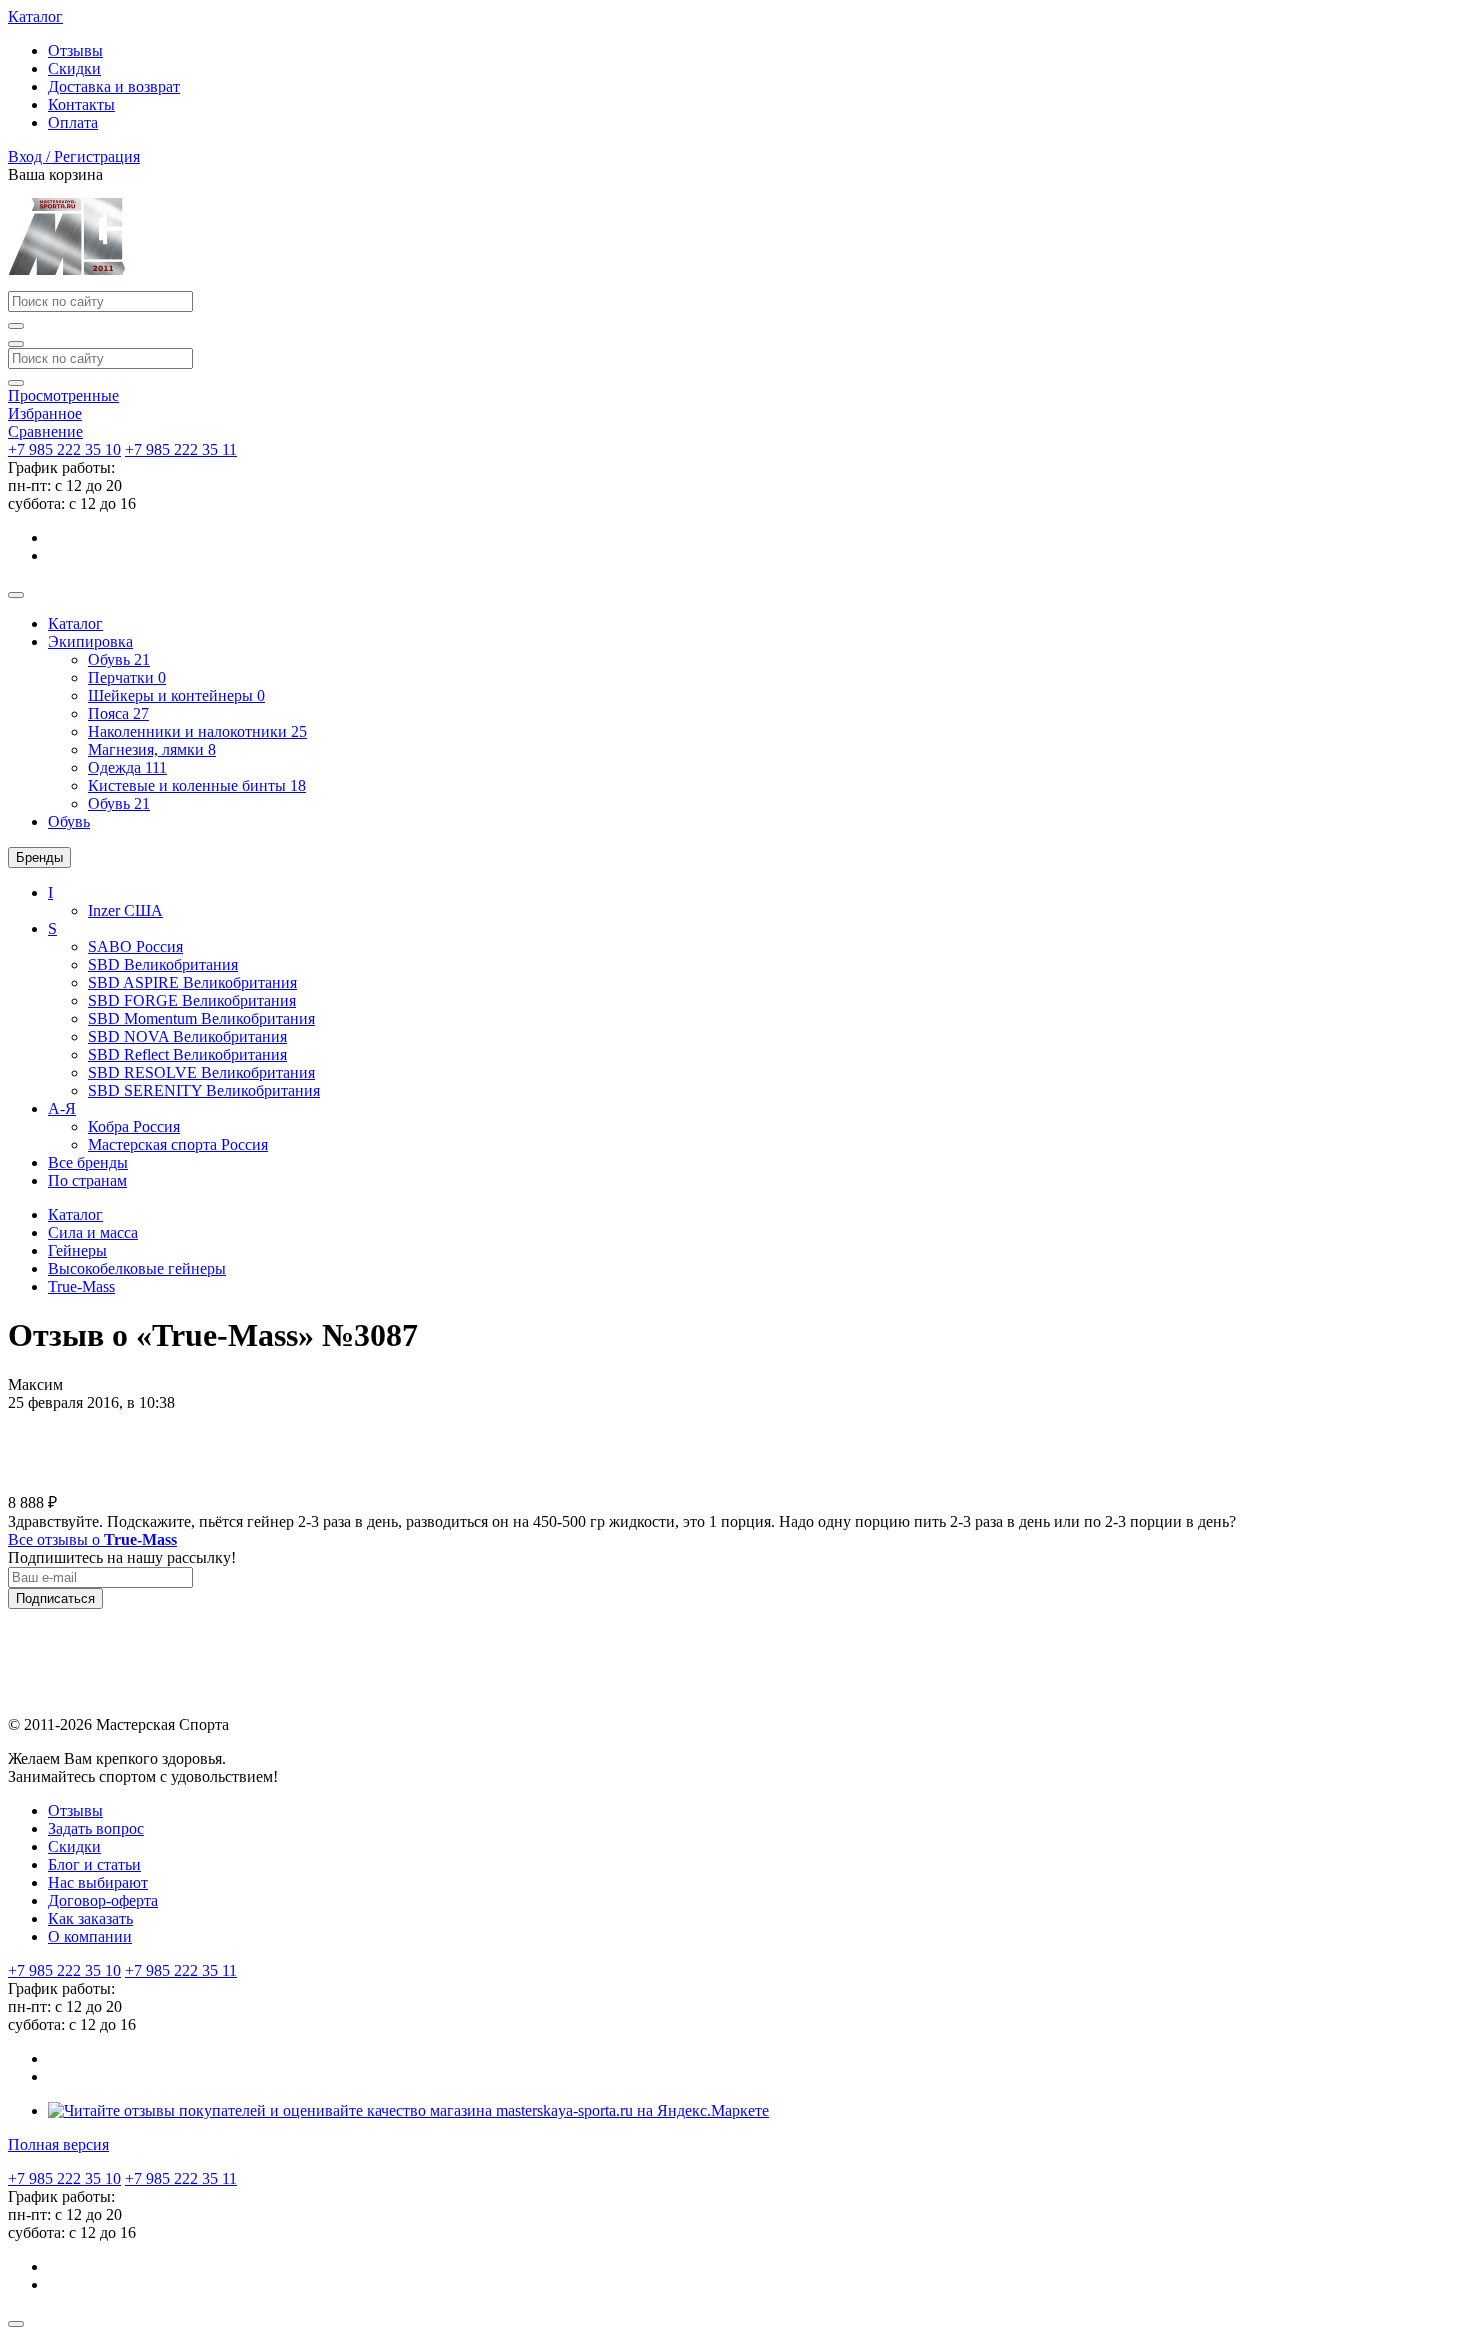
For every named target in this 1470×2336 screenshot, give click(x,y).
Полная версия (58, 2144)
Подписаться (55, 1598)
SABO (135, 946)
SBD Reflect (187, 1054)
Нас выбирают (98, 1882)
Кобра (134, 1126)
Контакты (81, 104)
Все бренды (88, 1162)
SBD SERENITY (204, 1090)
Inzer (125, 910)
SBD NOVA (187, 1036)
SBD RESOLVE (201, 1072)
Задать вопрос (96, 1828)
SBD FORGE (192, 1000)
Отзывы (75, 50)
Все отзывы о (92, 1539)
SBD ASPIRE (192, 982)
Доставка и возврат (114, 86)
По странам (87, 1180)
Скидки (74, 68)
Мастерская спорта (178, 1144)
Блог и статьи (94, 1864)
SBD (163, 964)
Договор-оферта (103, 1900)
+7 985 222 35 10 (64, 449)
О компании (90, 1936)
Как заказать (90, 1918)
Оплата (73, 122)
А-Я (62, 1108)
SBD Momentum (201, 1018)
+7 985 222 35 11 (181, 449)
